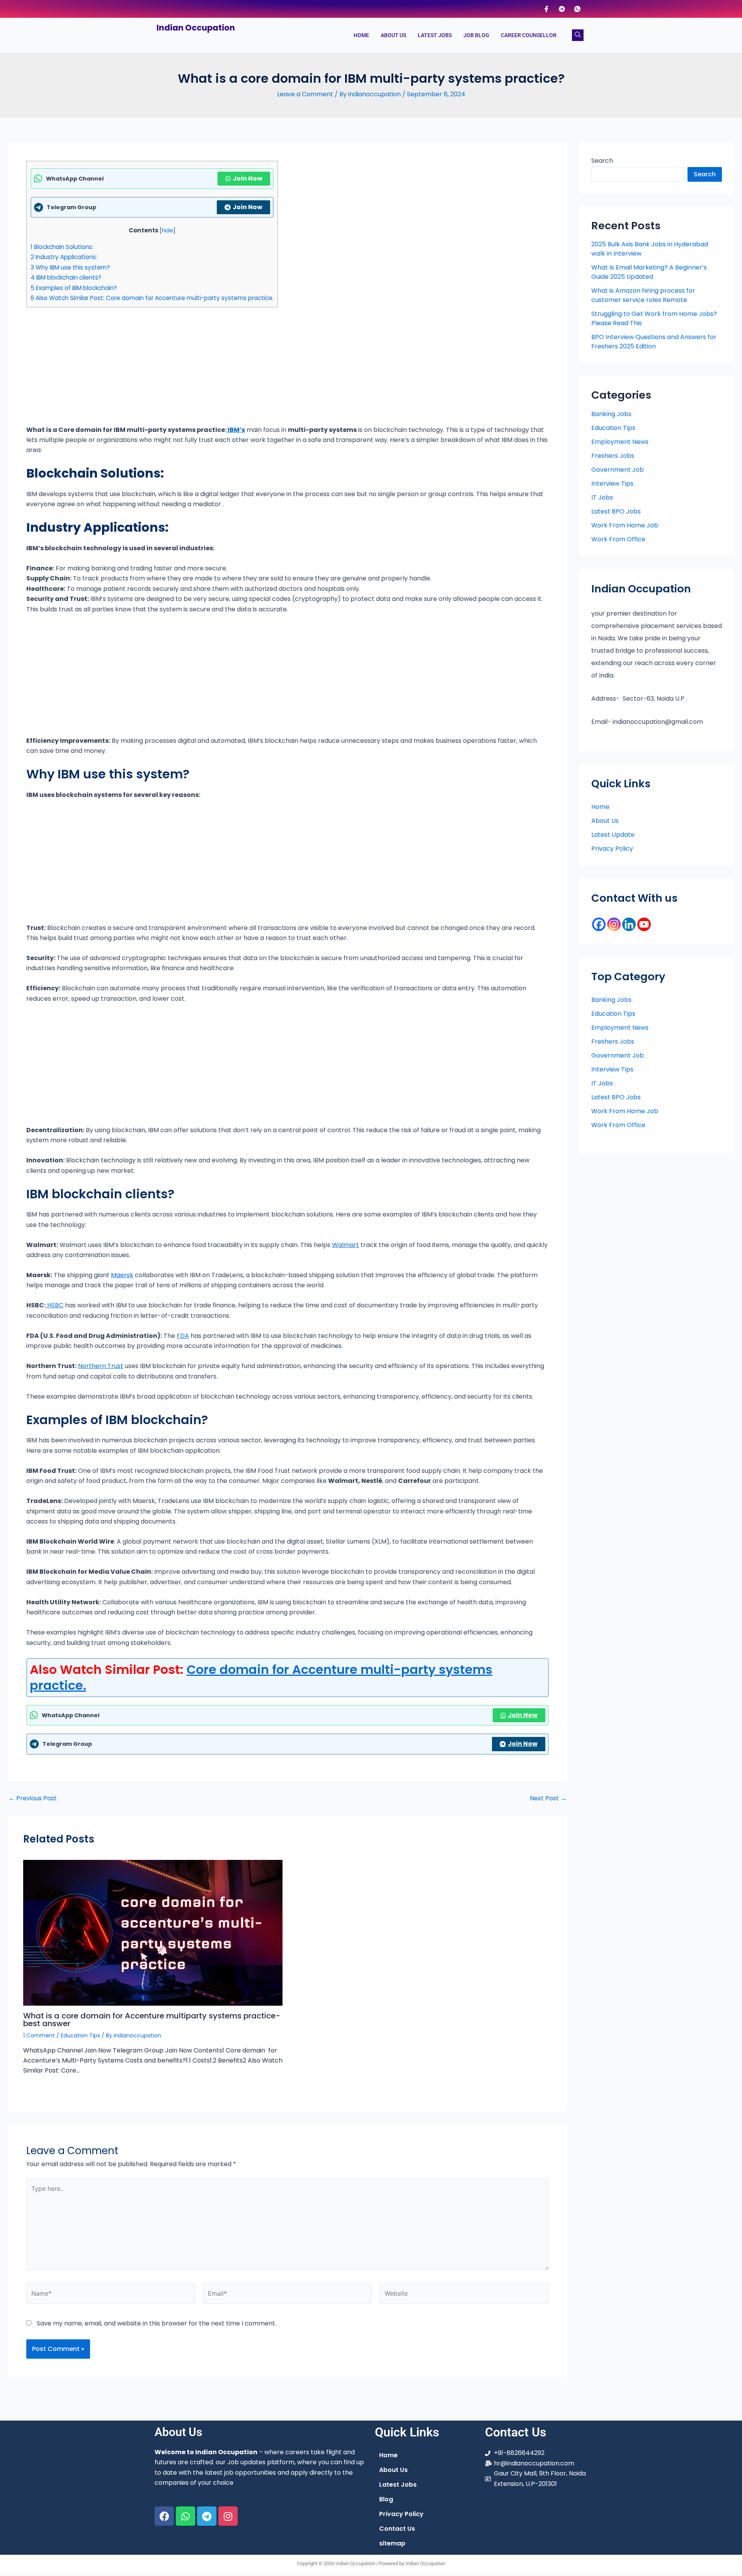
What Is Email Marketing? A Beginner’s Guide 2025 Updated (649, 272)
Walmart (345, 1245)
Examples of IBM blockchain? (74, 288)
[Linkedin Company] (629, 924)
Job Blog (476, 35)
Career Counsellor (529, 35)
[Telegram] (562, 9)
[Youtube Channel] (644, 924)
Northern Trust (101, 1366)
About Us (393, 35)
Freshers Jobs (613, 456)
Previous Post (33, 1798)
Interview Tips (612, 484)
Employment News (620, 442)
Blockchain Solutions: (62, 247)
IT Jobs (602, 497)
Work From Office (618, 539)
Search (602, 161)
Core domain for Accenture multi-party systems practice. (261, 1678)
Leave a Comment (305, 94)
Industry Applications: (64, 257)
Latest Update (613, 835)
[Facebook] (546, 9)
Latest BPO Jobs (616, 511)
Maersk (122, 1275)
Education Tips (80, 2035)
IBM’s (236, 430)
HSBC (54, 1305)
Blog (386, 2499)
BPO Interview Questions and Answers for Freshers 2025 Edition (654, 342)
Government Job (618, 470)
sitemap (392, 2543)
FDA (183, 1336)
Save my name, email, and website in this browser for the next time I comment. (157, 2323)
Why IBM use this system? (70, 267)
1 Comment (39, 2035)
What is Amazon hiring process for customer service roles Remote (643, 295)
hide (168, 231)
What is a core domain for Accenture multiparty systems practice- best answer (152, 2020)
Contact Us (397, 2529)
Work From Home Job (625, 525)
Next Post (548, 1798)
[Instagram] (614, 924)
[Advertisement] (258, 368)
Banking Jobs (611, 414)
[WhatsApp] (577, 9)
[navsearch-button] (578, 35)
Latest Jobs (435, 35)
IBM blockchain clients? (66, 277)
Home (361, 35)
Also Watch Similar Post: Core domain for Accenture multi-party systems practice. (152, 298)
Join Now (248, 178)
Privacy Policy (612, 849)
